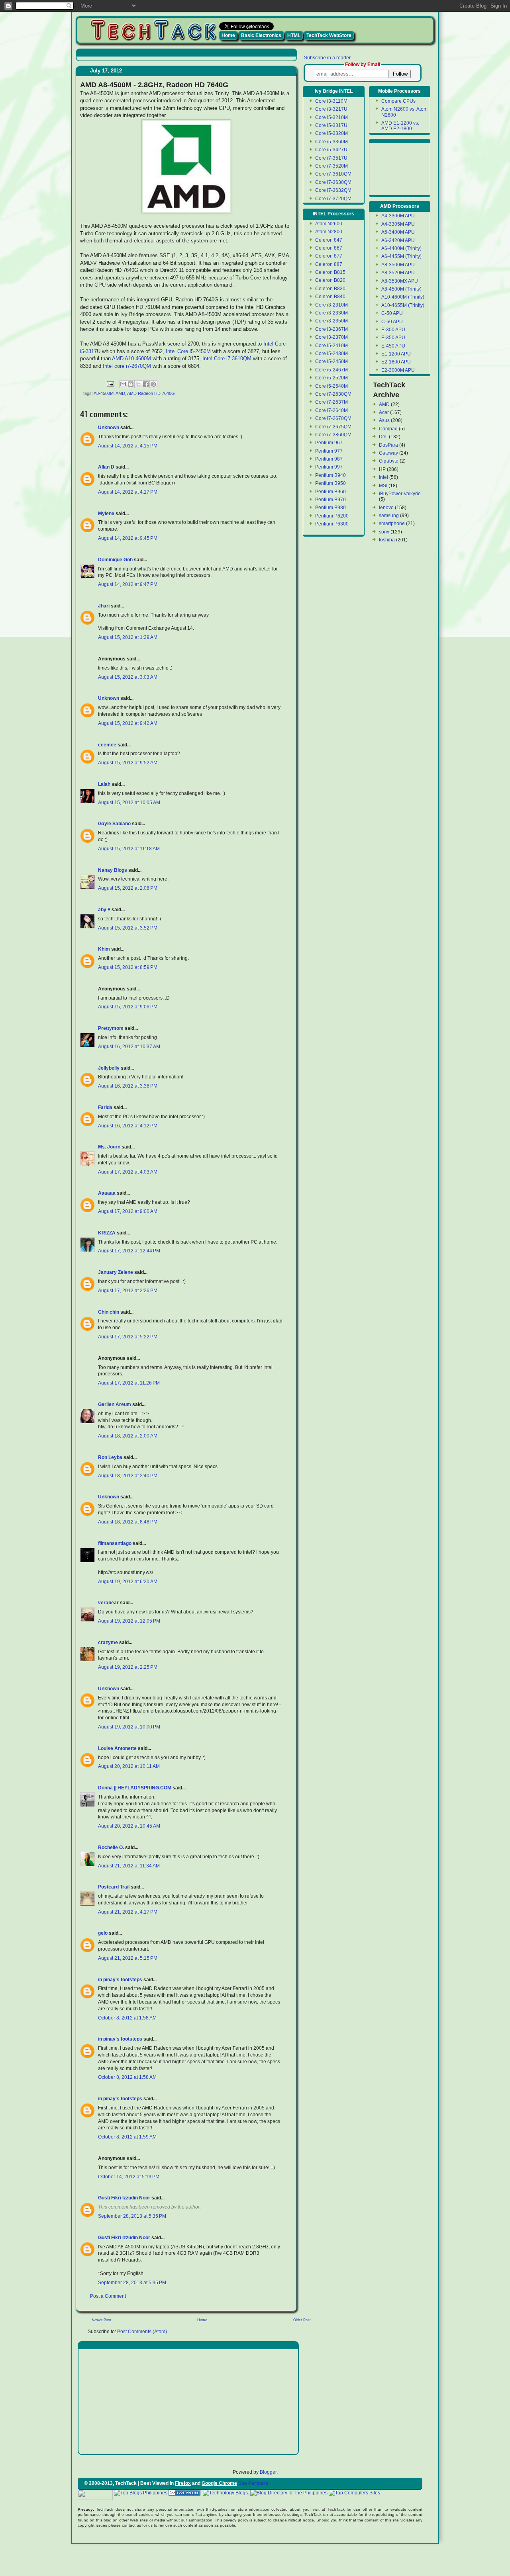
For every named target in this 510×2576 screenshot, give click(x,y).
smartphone (392, 523)
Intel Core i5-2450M (188, 351)
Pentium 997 (329, 467)
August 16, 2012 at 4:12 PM (128, 1126)
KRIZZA (107, 1233)
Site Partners (253, 2483)
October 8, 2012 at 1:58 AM (127, 2018)
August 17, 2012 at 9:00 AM (128, 1211)
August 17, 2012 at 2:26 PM (128, 1291)
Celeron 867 (329, 248)
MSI (383, 486)
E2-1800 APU (396, 362)
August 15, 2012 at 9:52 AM (128, 763)
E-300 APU (393, 330)
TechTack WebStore (329, 35)
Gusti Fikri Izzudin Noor (124, 2198)
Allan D (106, 467)
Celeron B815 (330, 272)
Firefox (183, 2483)
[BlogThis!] (131, 384)
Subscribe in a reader (327, 58)
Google (389, 2493)
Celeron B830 (330, 289)
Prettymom (111, 1028)
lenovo (386, 508)
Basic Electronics (261, 35)
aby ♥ (104, 910)
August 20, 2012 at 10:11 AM (129, 1766)
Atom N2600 (329, 224)
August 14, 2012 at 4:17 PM (128, 492)
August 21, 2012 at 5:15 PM (128, 1958)
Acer (384, 412)
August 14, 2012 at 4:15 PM (128, 446)
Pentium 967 (329, 443)
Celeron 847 (329, 240)
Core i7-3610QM (333, 174)
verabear (108, 1603)
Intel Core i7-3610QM (227, 358)
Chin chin (109, 1312)
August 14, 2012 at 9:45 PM (128, 538)
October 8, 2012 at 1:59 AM (127, 2137)
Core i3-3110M (331, 101)
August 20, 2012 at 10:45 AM (129, 1826)
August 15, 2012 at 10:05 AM (129, 803)
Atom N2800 (329, 232)
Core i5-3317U (331, 125)
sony (384, 532)
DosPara (388, 445)
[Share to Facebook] (146, 384)
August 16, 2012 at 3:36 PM (128, 1086)
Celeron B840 (330, 297)
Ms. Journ (109, 1147)
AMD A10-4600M (131, 358)
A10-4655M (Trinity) (403, 305)
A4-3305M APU (398, 224)
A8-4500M (104, 393)
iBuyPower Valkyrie (400, 494)
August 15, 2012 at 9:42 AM (128, 723)
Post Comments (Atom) (142, 2332)
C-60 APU (392, 322)
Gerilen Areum (115, 1404)
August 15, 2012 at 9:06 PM (128, 1007)
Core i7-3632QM (333, 190)
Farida (105, 1107)
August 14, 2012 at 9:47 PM (128, 584)
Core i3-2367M (331, 329)
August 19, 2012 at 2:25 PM (128, 1667)
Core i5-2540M (331, 386)
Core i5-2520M (331, 378)
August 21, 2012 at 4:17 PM (128, 1912)
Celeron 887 (329, 264)
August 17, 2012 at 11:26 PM (129, 1383)
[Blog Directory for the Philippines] (289, 2493)
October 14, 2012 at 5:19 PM (129, 2177)
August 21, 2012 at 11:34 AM (129, 1866)
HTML (294, 35)
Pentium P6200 (332, 516)
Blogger (268, 2472)
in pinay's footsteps (120, 1980)
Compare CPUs (398, 101)
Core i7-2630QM (333, 394)
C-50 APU (392, 313)
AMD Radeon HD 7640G (151, 393)
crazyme (108, 1642)
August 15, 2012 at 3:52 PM (128, 928)
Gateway (388, 453)
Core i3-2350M (331, 321)
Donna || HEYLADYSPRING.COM (135, 1788)
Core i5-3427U (331, 150)
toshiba (387, 540)
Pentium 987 (329, 459)
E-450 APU (393, 346)
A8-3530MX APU (400, 281)
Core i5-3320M (331, 133)
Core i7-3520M (331, 166)
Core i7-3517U (331, 158)
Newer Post (101, 2320)
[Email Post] (110, 383)
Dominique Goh (115, 560)
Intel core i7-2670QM (127, 366)
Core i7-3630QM (333, 182)
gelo (103, 1933)
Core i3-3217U (331, 109)
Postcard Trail (114, 1887)
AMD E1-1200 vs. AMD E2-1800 (400, 126)
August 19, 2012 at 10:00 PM (129, 1727)
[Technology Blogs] (225, 2493)
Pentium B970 (331, 500)
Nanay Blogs (113, 870)
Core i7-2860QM (333, 435)
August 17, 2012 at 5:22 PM (128, 1337)
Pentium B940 (331, 475)
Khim (104, 949)
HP (382, 469)
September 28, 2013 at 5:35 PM (132, 2216)
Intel (383, 477)
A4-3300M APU (398, 216)
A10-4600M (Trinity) (403, 297)
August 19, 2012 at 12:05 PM (129, 1621)
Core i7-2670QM (333, 418)
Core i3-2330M (331, 313)
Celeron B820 (330, 280)
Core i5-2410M (331, 346)
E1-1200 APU (396, 354)
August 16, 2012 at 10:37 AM (129, 1047)
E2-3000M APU (398, 370)
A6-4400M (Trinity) (401, 248)
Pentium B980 (331, 508)
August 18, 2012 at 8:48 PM (128, 1522)
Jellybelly (109, 1068)
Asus (384, 420)
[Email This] (123, 384)
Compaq (388, 429)
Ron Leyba (110, 1457)
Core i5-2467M (331, 370)
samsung (389, 516)
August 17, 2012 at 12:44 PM (129, 1251)
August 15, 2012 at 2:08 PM (128, 888)
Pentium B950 (331, 483)
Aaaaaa (107, 1193)
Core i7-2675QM (333, 427)
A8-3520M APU (398, 273)
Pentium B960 (331, 492)
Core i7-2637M (331, 402)
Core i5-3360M (331, 142)
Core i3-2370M (331, 337)
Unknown (109, 428)
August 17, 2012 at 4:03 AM (128, 1172)
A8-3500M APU (398, 265)
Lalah (104, 784)
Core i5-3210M (331, 117)
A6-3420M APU (398, 240)
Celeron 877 (329, 256)
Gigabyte (389, 461)
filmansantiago (115, 1543)
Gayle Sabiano (114, 824)
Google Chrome (219, 2483)
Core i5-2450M (331, 361)
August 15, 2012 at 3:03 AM (128, 677)
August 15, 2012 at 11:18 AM (129, 849)
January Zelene (116, 1272)
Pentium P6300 (332, 524)
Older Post (302, 2320)
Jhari (104, 606)
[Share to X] (138, 384)
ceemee (107, 745)
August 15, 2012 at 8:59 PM (128, 967)
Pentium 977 (329, 451)
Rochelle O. (111, 1848)
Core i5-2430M (331, 353)
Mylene (106, 514)
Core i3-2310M (331, 305)
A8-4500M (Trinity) (401, 289)
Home (228, 35)
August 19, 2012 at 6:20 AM (128, 1582)
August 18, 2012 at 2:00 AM (128, 1436)
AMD (120, 393)
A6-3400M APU (398, 232)
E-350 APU (393, 338)
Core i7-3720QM (333, 199)
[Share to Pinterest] (153, 384)
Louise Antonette (117, 1748)
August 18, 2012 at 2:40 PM (128, 1476)
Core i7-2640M (331, 410)
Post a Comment (108, 2296)
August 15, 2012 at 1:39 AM (128, 637)
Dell (383, 437)
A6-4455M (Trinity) (401, 256)
